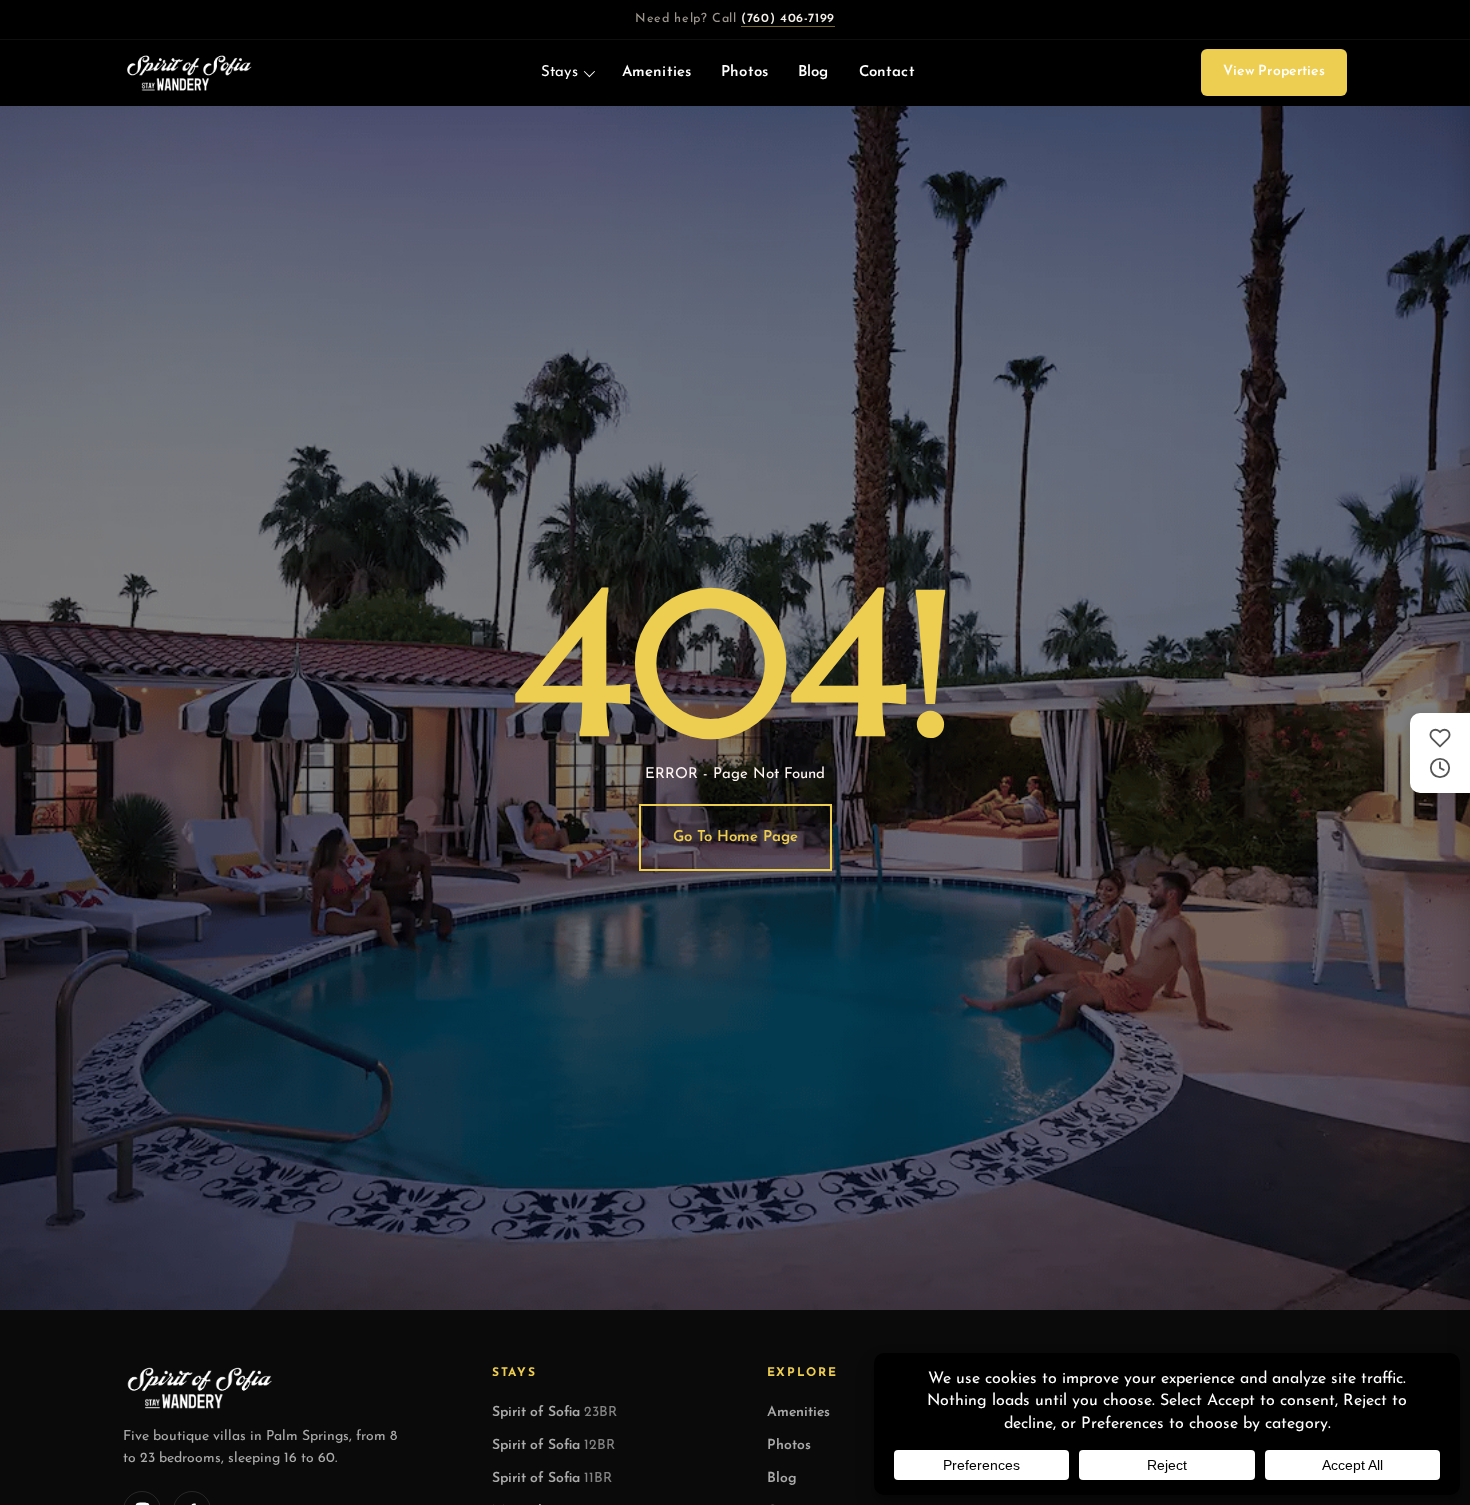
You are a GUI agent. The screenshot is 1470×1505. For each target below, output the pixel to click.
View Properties (1274, 71)
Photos (744, 72)
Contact (887, 72)
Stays (559, 72)
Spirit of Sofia (554, 1412)
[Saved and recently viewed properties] (1440, 753)
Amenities (656, 72)
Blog (813, 72)
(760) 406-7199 (788, 19)
